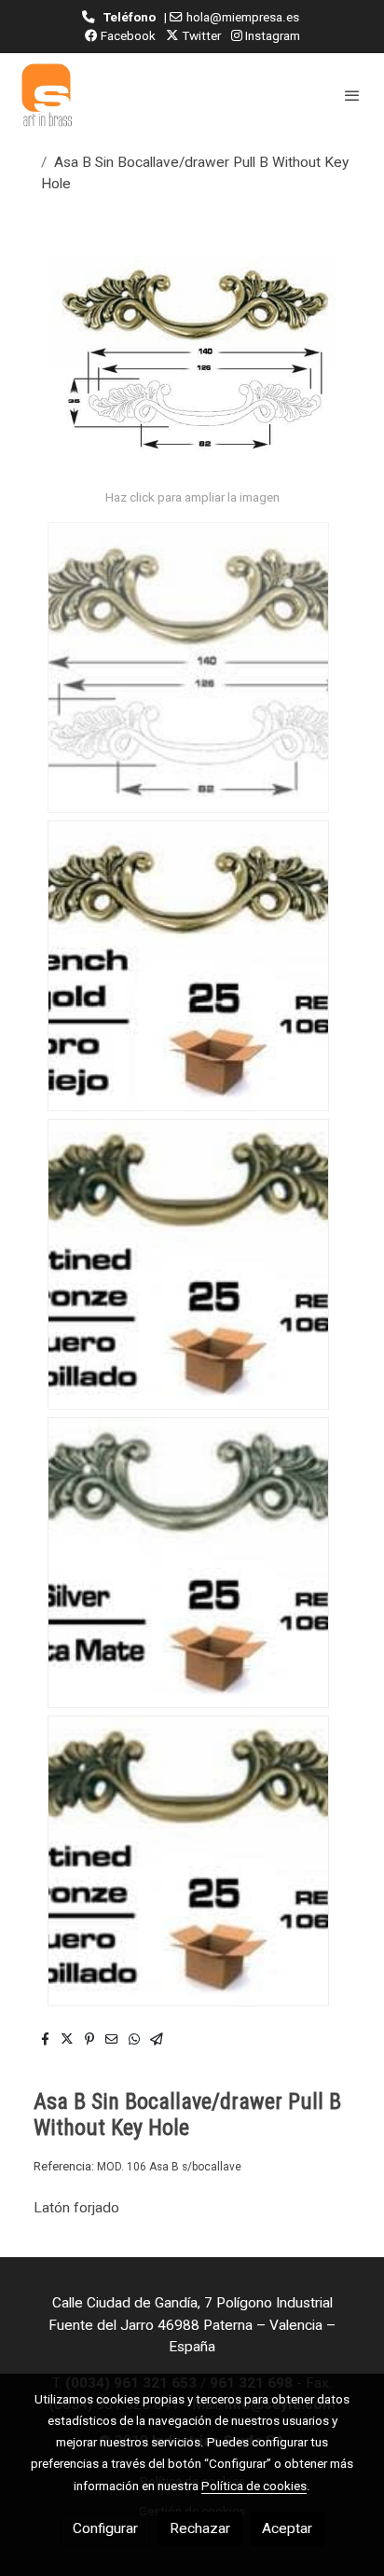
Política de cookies (254, 2486)
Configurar (105, 2528)
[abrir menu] (352, 95)
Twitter (200, 35)
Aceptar (287, 2528)
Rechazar (200, 2528)
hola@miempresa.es (243, 17)
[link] (47, 95)
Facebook (127, 35)
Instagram (271, 35)
